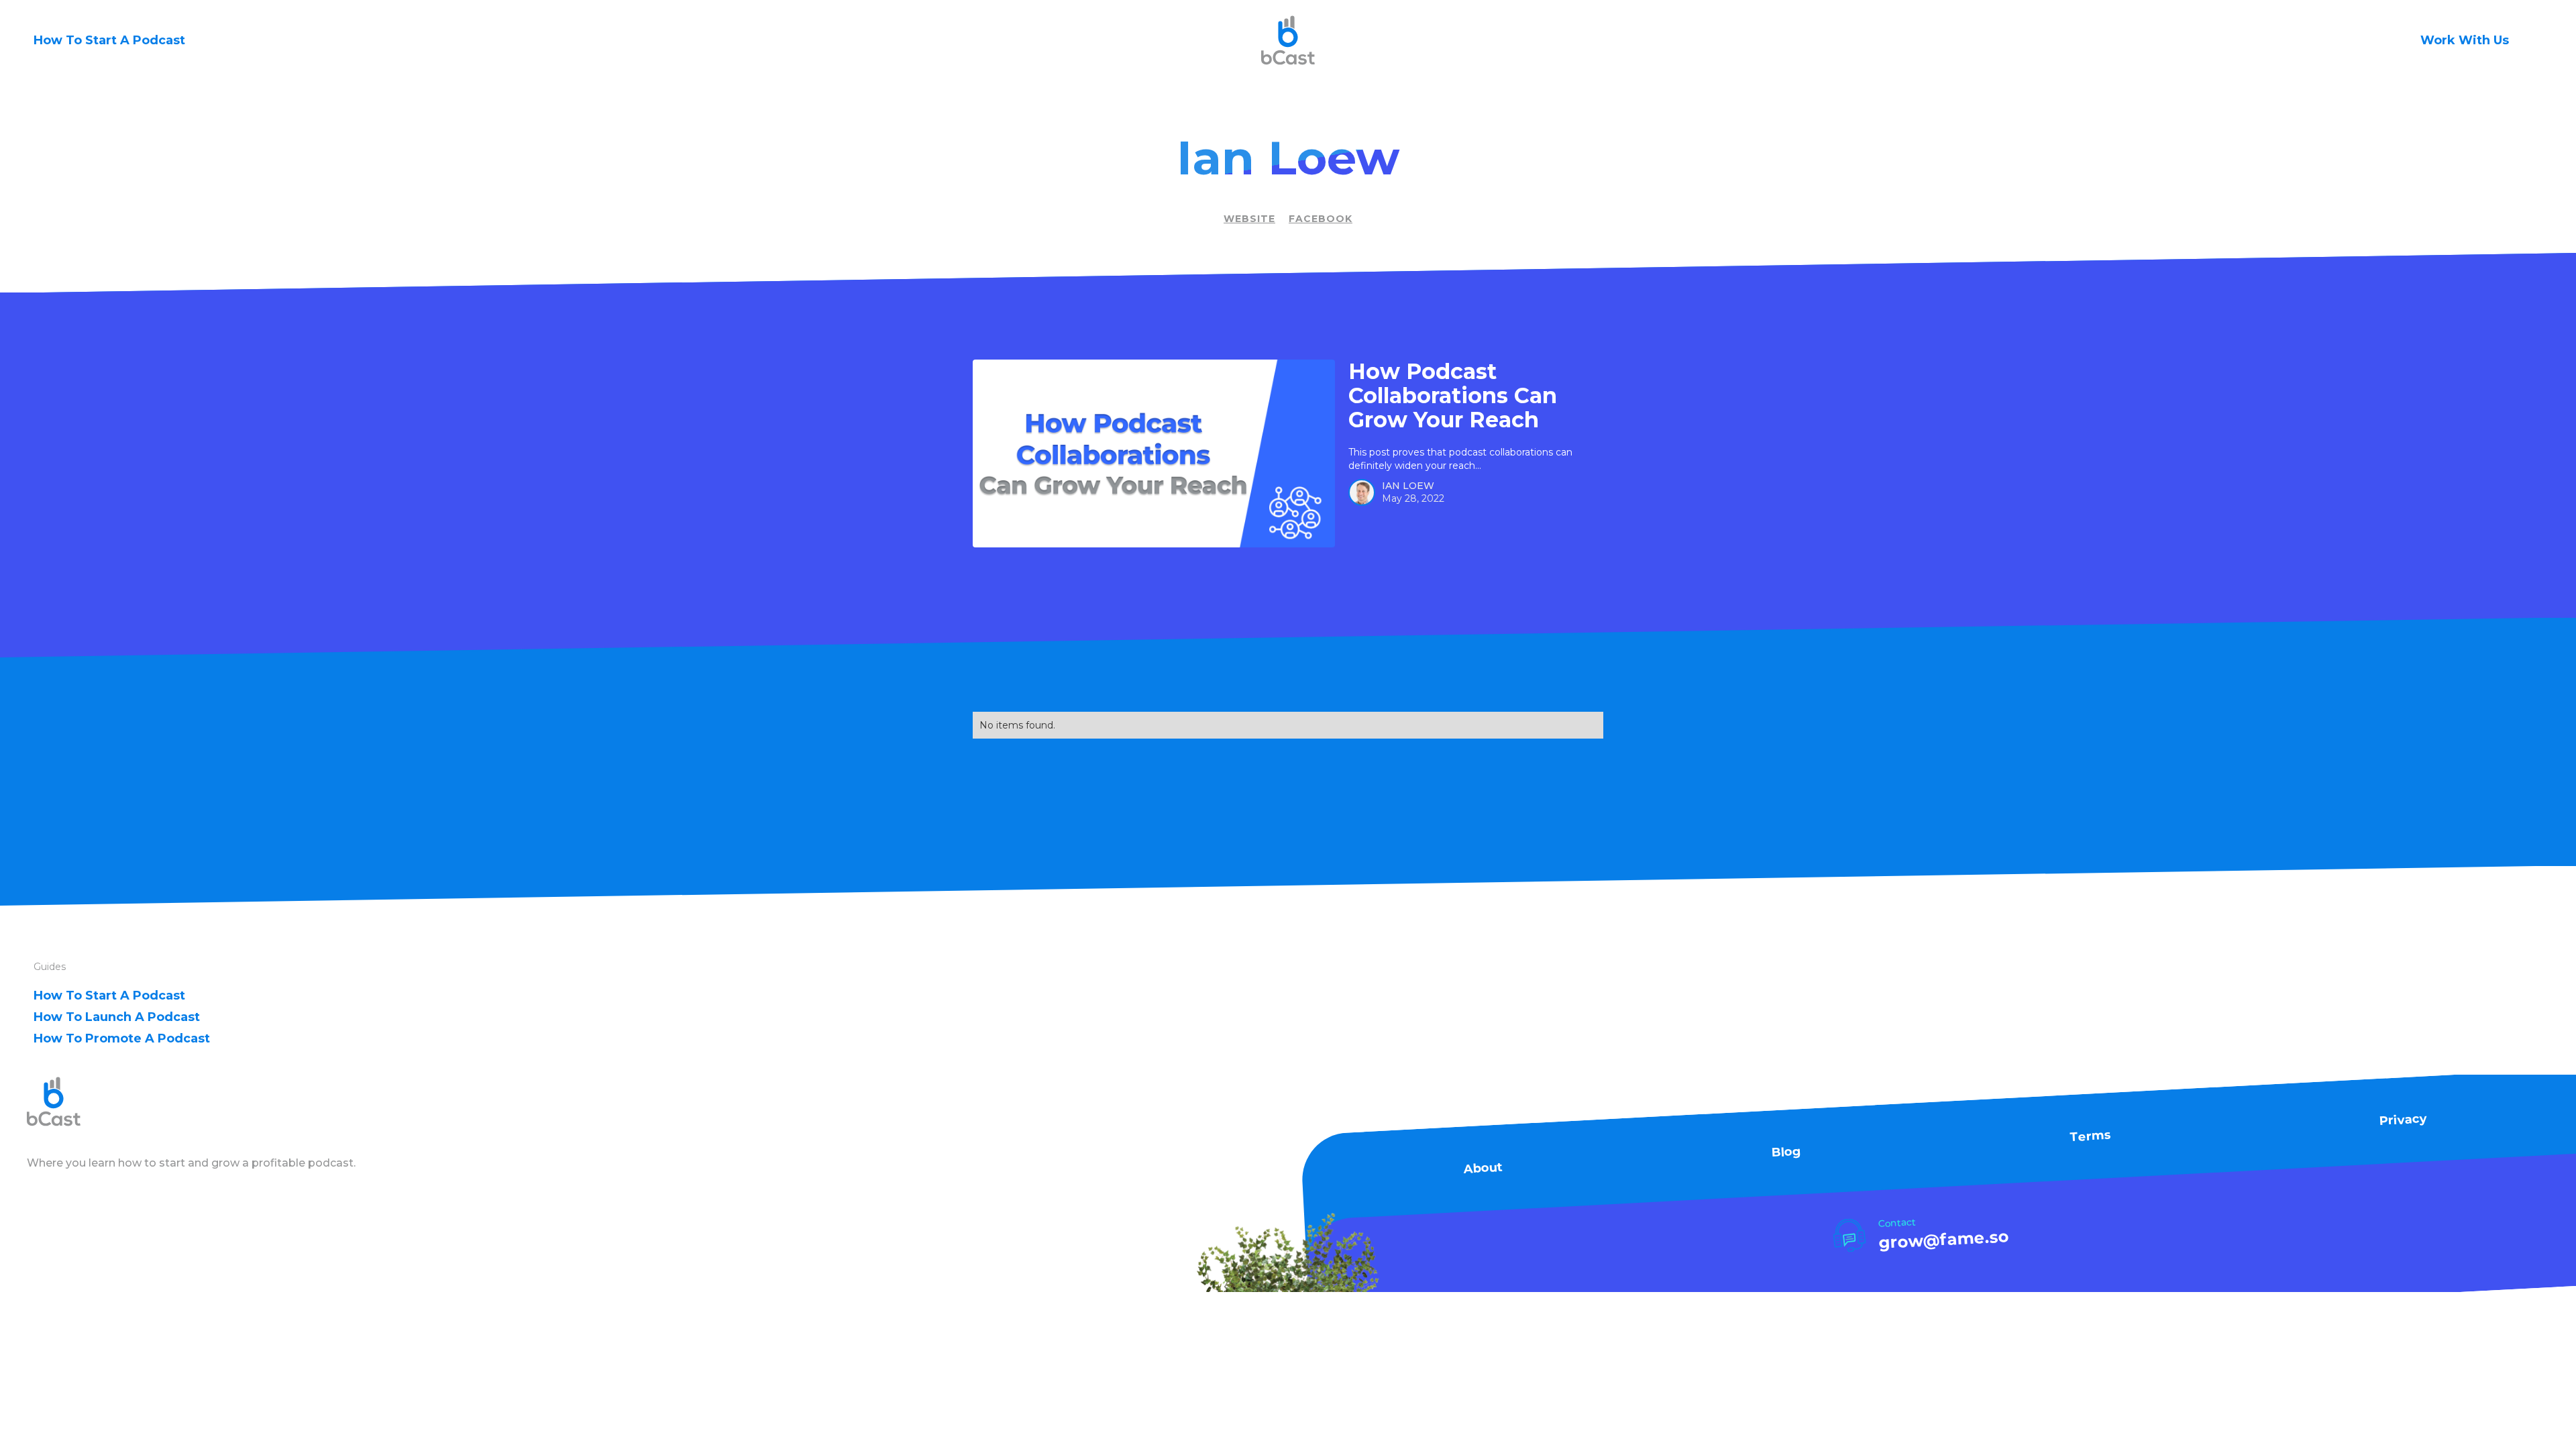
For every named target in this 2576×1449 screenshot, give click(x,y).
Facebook (1321, 219)
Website (1249, 219)
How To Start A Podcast (109, 40)
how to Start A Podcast (109, 996)
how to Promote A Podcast (122, 1038)
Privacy (2404, 1120)
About (1483, 1168)
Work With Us (2465, 40)
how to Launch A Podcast (117, 1017)
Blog (1786, 1152)
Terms (2090, 1136)
